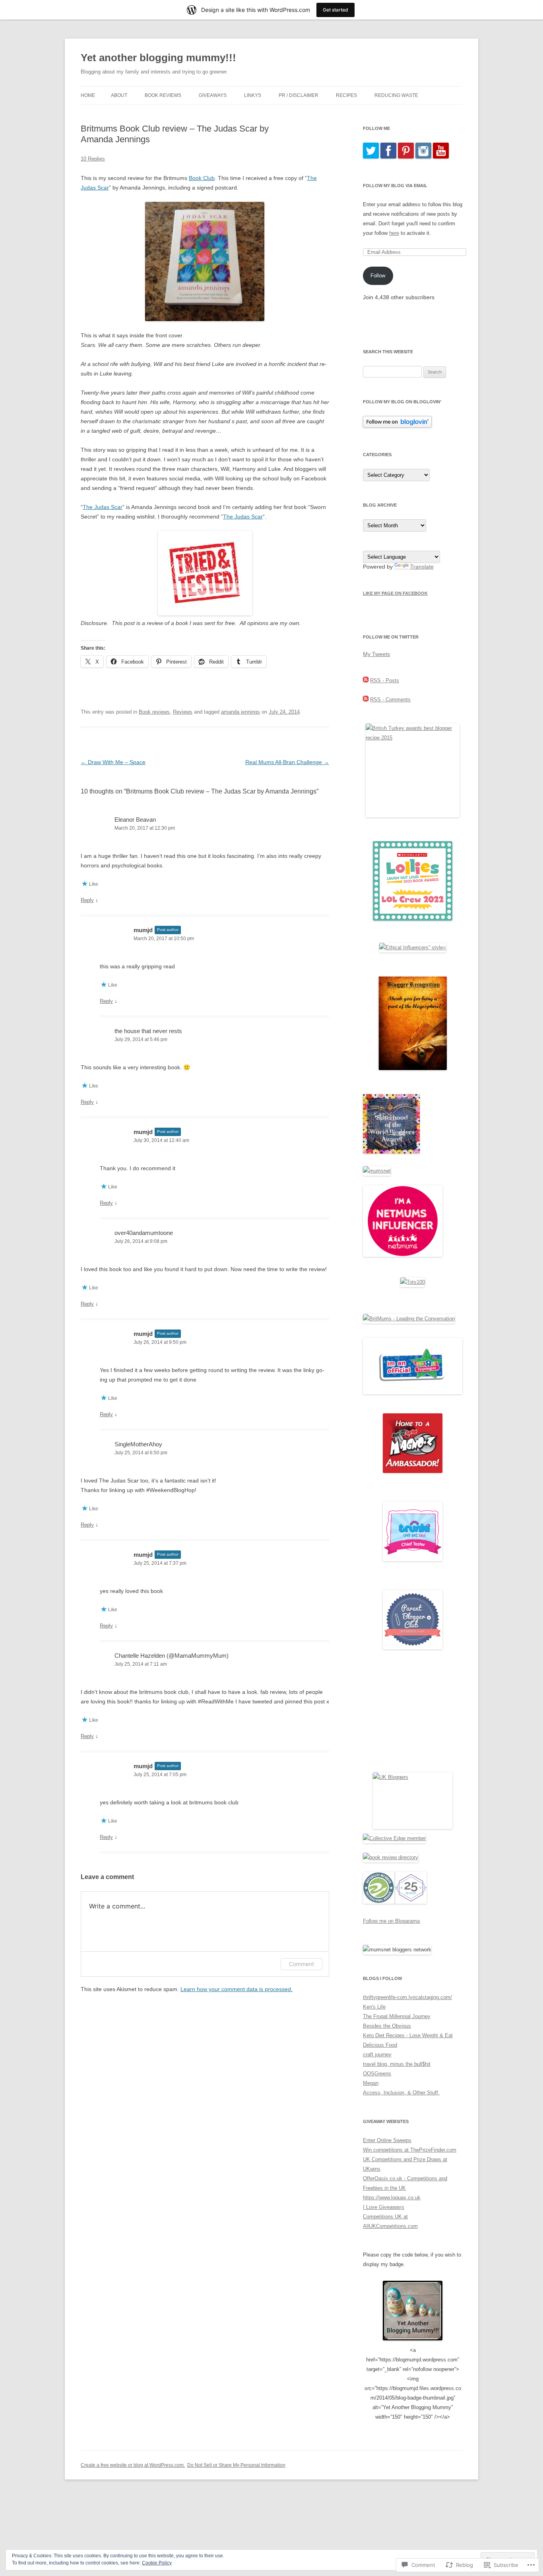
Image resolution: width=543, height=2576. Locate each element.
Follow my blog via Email (395, 186)
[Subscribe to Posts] (366, 680)
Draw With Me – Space (113, 762)
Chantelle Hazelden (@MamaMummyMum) (172, 1656)
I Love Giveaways (384, 2207)
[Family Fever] (205, 614)
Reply (87, 900)
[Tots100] (413, 1282)
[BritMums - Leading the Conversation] (409, 1319)
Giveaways (213, 95)
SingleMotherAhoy (138, 1444)
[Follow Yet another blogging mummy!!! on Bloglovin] (397, 426)
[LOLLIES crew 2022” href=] (413, 919)
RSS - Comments (390, 700)
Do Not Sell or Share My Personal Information (236, 2465)
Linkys (253, 95)
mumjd (143, 930)
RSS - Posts (385, 680)
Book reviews (154, 712)
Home (88, 95)
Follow (378, 276)
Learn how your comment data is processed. (237, 1989)
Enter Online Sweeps (387, 2140)
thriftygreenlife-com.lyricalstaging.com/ (407, 1997)
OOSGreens (377, 2074)
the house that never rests (148, 1031)
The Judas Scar (103, 507)
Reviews (183, 712)
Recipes (346, 95)
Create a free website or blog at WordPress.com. (133, 2465)
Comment (302, 1964)
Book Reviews (163, 95)
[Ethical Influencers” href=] (413, 947)
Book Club (202, 178)
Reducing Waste (396, 95)
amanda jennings (240, 712)
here (394, 233)
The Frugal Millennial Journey (397, 2016)
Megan (371, 2083)
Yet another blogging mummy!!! (158, 58)
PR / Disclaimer (299, 95)
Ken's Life (374, 2007)
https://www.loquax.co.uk (392, 2198)
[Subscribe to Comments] (366, 700)
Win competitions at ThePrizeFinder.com (410, 2150)
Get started (335, 10)
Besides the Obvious (387, 2026)
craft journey (377, 2054)
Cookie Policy (157, 2563)
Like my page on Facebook (395, 593)
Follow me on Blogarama (391, 1921)
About (119, 95)
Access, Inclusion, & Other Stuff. (401, 2093)
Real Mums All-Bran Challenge (287, 762)
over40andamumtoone (144, 1233)
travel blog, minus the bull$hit (397, 2064)
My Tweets (376, 654)
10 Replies (93, 159)
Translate (422, 567)
